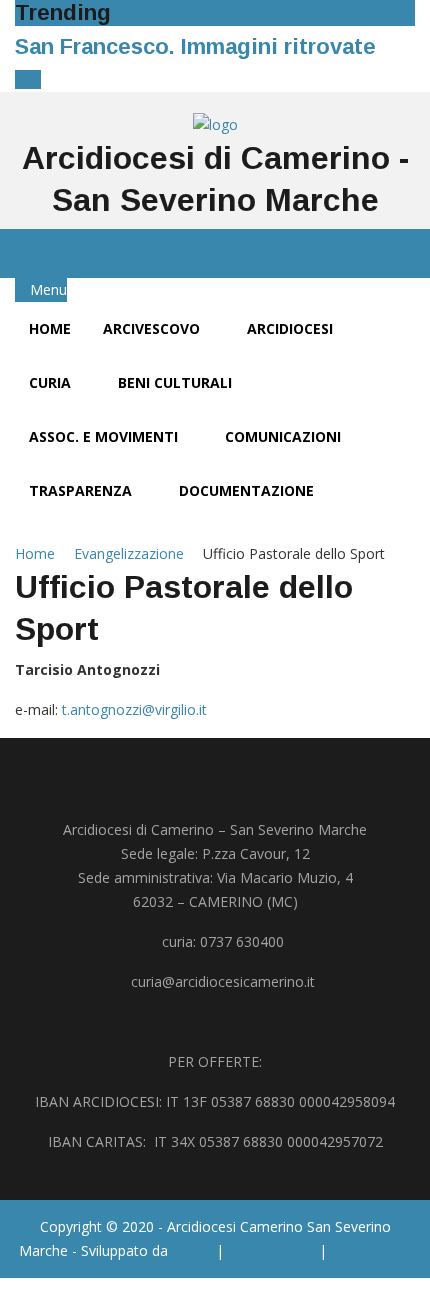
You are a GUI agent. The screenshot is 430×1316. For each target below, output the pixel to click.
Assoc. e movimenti (105, 436)
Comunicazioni (285, 436)
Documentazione (248, 490)
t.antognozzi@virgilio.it (134, 709)
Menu (46, 289)
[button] (22, 79)
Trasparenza (82, 490)
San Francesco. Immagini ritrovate (195, 46)
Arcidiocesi (292, 328)
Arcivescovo (153, 328)
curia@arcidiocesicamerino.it (223, 981)
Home (50, 328)
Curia (52, 382)
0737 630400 (242, 941)
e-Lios (192, 1250)
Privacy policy (271, 1250)
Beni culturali (177, 382)
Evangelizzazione (129, 553)
